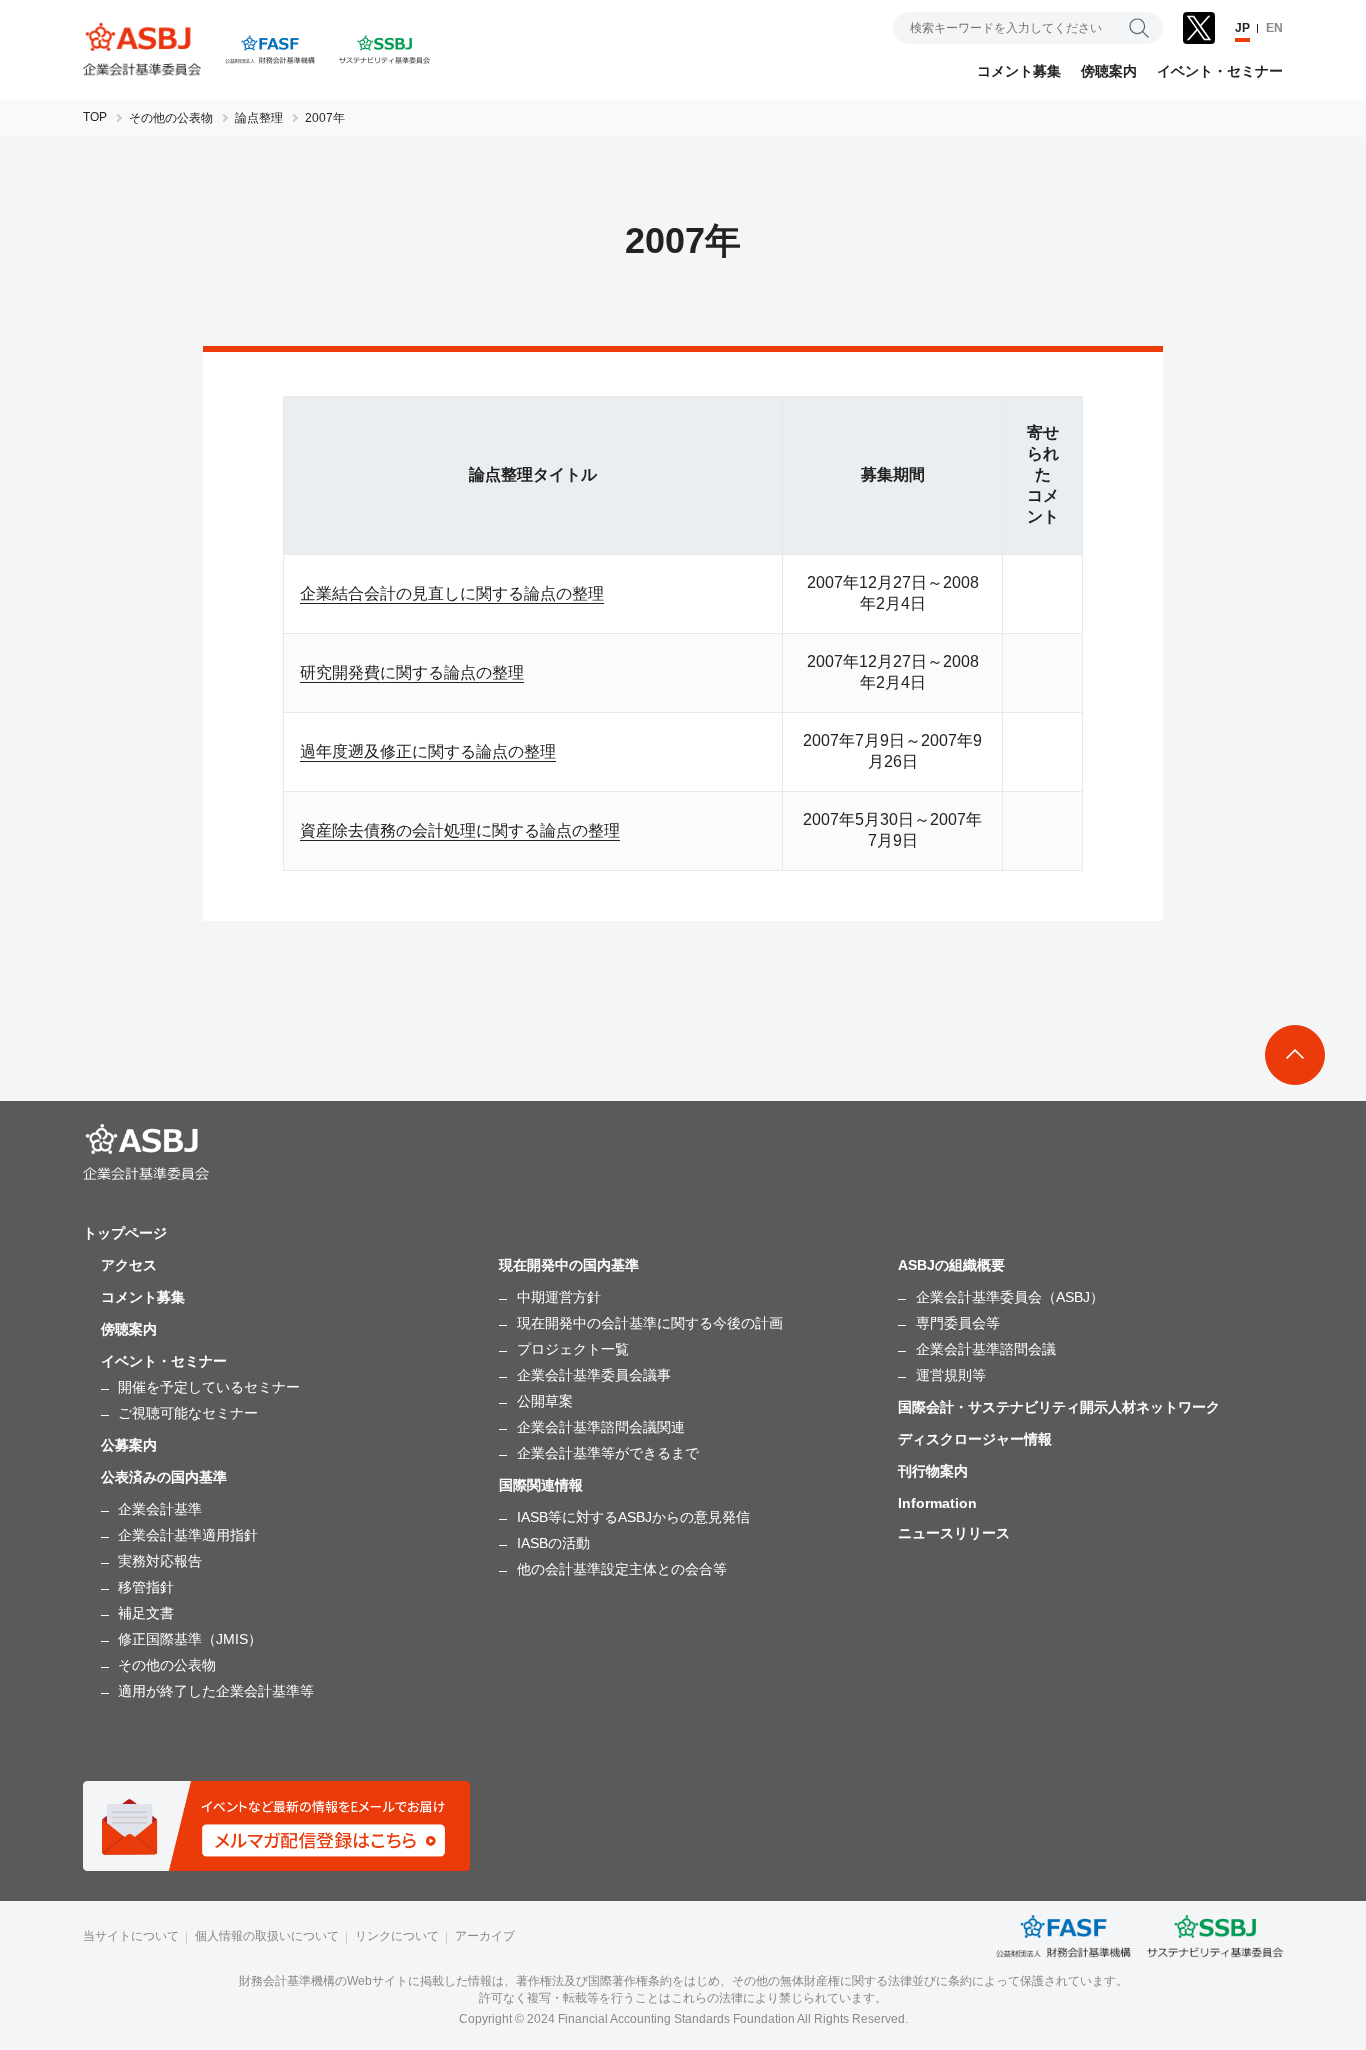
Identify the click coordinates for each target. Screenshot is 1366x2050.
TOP (95, 117)
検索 (1139, 28)
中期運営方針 (559, 1297)
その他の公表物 (171, 118)
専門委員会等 (958, 1323)
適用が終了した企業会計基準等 (216, 1691)
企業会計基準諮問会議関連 (601, 1427)
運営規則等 (951, 1375)
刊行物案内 (933, 1471)
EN (1274, 28)
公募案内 (129, 1445)
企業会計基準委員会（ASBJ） (1010, 1297)
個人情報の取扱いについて (267, 1936)
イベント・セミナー (1220, 71)
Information (937, 1503)
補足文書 (146, 1613)
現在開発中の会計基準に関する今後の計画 (650, 1323)
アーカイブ (485, 1936)
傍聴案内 (1109, 71)
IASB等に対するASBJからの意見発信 (633, 1517)
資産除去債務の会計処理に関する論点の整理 (460, 830)
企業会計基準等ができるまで (608, 1453)
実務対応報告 (160, 1561)
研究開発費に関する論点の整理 (412, 672)
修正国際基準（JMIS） (190, 1639)
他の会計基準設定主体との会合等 (622, 1569)
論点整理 (259, 118)
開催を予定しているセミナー (209, 1387)
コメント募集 (1019, 71)
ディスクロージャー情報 (975, 1439)
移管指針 (146, 1587)
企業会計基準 (160, 1509)
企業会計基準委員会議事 (594, 1375)
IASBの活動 (553, 1543)
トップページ (125, 1233)
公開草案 (545, 1401)
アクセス (129, 1265)
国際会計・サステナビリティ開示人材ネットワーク (1059, 1407)
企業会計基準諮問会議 (986, 1349)
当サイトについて (131, 1936)
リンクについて (397, 1936)
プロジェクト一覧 (573, 1349)
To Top (1295, 1055)
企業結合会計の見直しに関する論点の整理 (452, 593)
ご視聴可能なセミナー (188, 1413)
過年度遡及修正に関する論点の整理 (428, 751)
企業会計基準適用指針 (188, 1535)
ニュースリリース (954, 1533)
